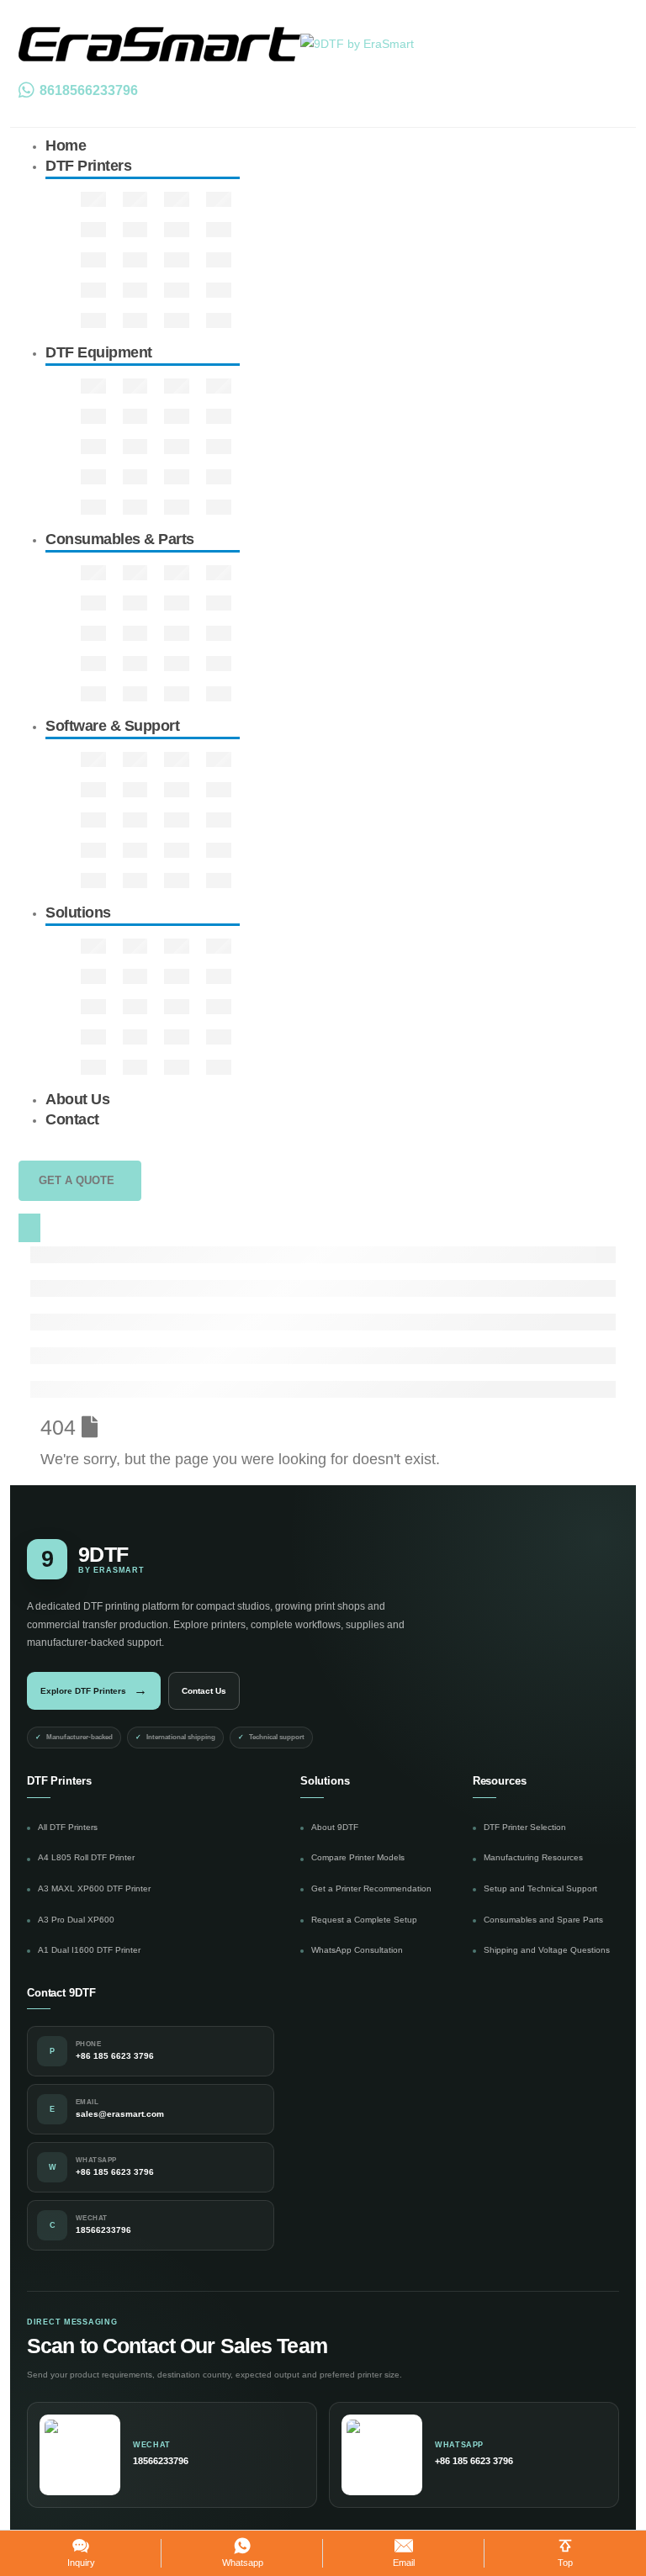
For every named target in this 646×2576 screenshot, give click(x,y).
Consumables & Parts (120, 539)
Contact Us (204, 1691)
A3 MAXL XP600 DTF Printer (94, 1888)
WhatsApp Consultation (357, 1950)
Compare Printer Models (358, 1857)
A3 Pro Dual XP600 (76, 1920)
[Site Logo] (216, 43)
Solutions (78, 912)
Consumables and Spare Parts (543, 1920)
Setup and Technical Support (540, 1888)
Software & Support (112, 726)
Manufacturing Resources (533, 1857)
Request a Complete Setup (364, 1920)
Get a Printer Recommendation (371, 1888)
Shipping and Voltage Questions (547, 1950)
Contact (72, 1119)
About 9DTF (335, 1827)
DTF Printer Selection (525, 1827)
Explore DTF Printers (94, 1690)
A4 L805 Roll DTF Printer (86, 1857)
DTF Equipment (99, 352)
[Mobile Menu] (29, 1228)
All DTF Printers (68, 1827)
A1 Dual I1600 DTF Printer (89, 1950)
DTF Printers (88, 166)
